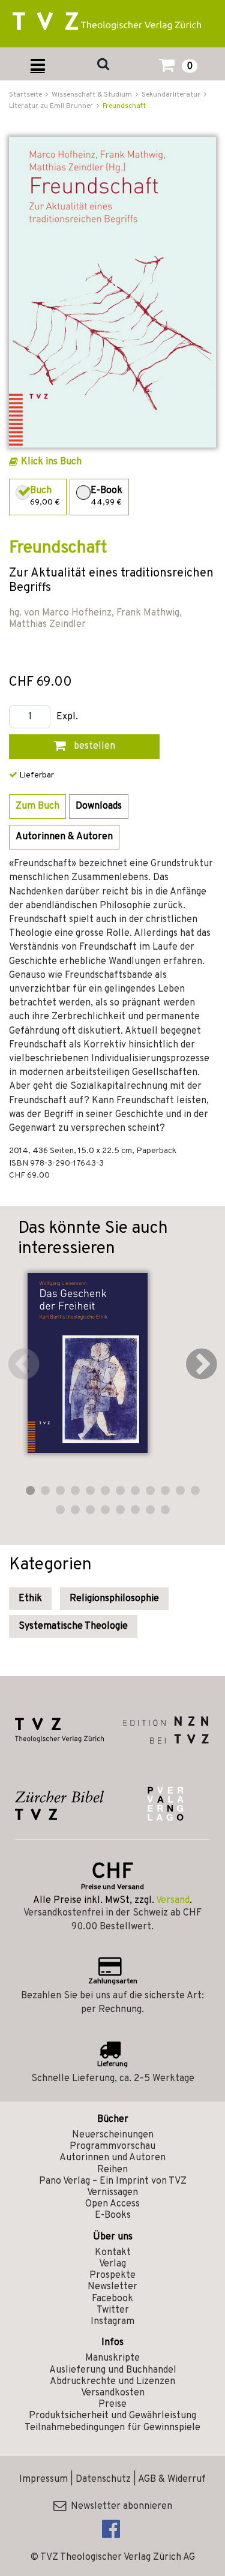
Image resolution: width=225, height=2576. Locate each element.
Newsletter (112, 2287)
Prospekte (112, 2275)
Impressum (43, 2479)
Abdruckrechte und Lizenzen (112, 2382)
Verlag (112, 2264)
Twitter (113, 2310)
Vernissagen (112, 2193)
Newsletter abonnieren (119, 2506)
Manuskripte (112, 2358)
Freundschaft (124, 106)
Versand (173, 1901)
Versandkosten (113, 2393)
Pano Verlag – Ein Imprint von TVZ (113, 2181)
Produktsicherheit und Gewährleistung (112, 2416)
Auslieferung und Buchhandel (113, 2370)
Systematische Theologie (73, 1626)
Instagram (112, 2322)
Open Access (112, 2204)
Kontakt (113, 2253)
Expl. (67, 717)
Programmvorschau (112, 2146)
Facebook (112, 2299)
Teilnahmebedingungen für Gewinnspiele (112, 2428)
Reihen (112, 2170)
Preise (112, 2404)
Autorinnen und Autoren (112, 2158)
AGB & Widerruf (172, 2479)
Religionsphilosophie (114, 1599)
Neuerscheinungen (113, 2135)
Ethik (30, 1599)
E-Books (113, 2215)
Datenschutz (103, 2479)
